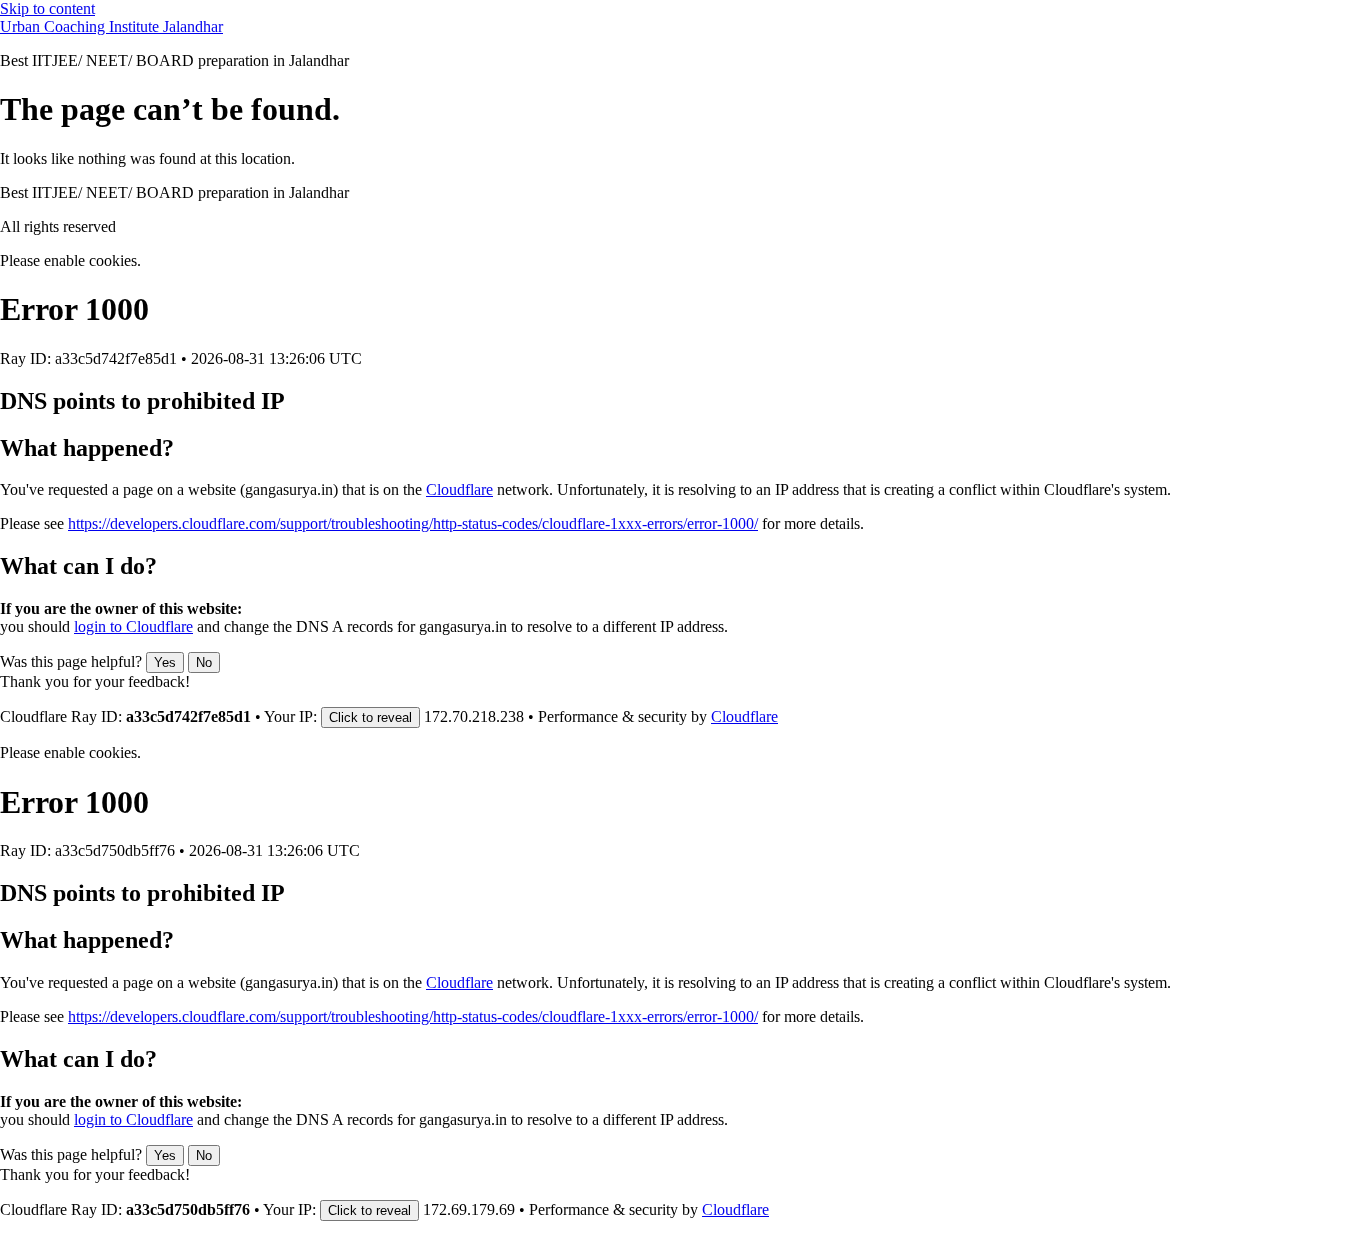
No (204, 662)
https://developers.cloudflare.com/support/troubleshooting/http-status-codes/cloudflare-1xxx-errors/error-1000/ (413, 523)
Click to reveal (370, 717)
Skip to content (47, 8)
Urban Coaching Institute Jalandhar (111, 26)
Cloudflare (459, 489)
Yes (165, 662)
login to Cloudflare (133, 626)
